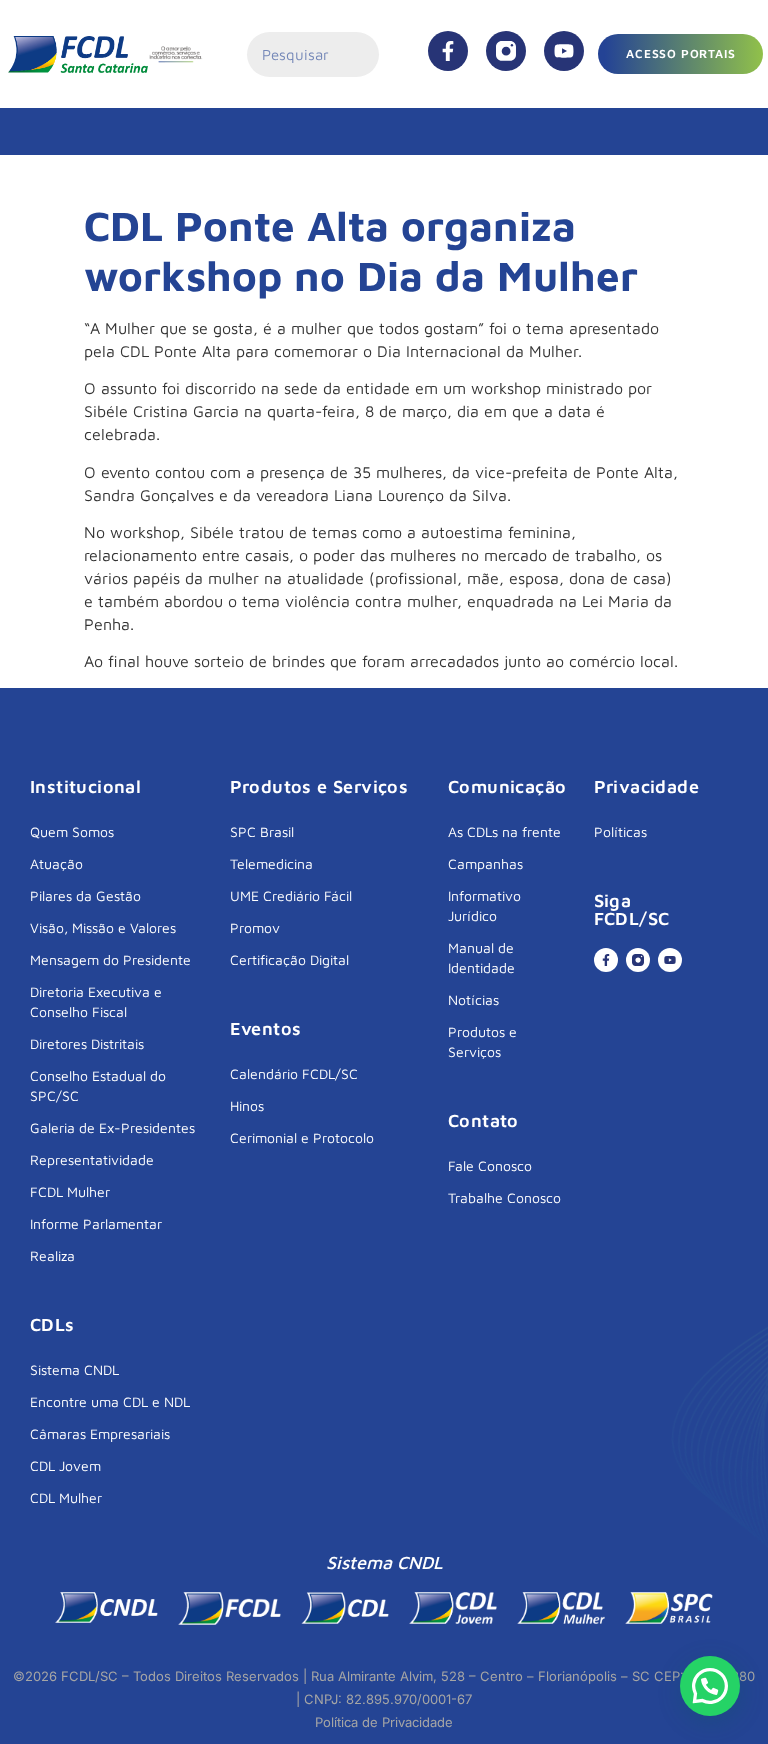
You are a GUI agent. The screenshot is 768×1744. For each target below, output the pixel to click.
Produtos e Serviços (482, 1041)
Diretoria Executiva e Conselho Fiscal (96, 1001)
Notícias (473, 999)
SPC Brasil (262, 831)
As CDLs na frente (504, 831)
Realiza (52, 1255)
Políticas (620, 831)
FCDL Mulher (70, 1191)
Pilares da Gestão (85, 895)
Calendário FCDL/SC (294, 1073)
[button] (710, 1686)
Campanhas (485, 863)
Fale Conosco (490, 1165)
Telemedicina (271, 863)
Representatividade (92, 1159)
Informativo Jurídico (484, 905)
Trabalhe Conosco (504, 1197)
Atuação (56, 863)
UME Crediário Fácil (291, 895)
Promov (255, 927)
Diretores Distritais (87, 1043)
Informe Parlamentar (96, 1223)
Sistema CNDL (74, 1369)
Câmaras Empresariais (100, 1433)
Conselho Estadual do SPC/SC (98, 1085)
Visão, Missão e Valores (103, 927)
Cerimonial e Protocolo (302, 1137)
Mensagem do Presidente (110, 959)
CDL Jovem (65, 1465)
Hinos (247, 1105)
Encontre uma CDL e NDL (110, 1401)
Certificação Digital (289, 959)
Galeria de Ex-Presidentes (112, 1127)
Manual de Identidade (481, 957)
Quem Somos (72, 831)
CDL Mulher (66, 1497)
